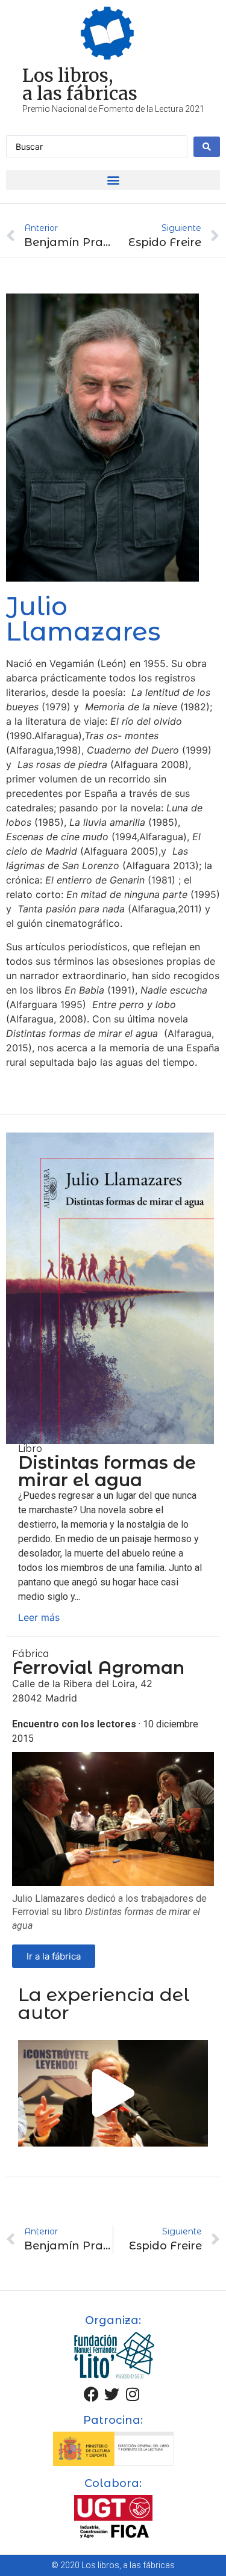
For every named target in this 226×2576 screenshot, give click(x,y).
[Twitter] (112, 2394)
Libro (30, 1449)
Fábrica (31, 1654)
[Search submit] (207, 147)
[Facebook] (92, 2394)
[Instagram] (133, 2394)
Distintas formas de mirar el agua (107, 1471)
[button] (113, 180)
